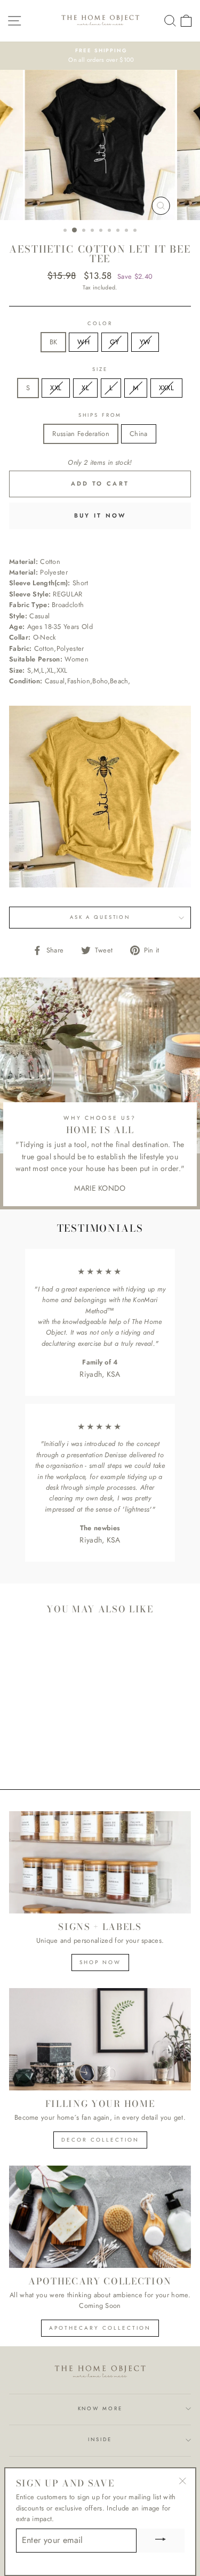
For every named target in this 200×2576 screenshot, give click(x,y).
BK (54, 342)
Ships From (100, 415)
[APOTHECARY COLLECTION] (100, 2217)
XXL (56, 388)
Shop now (100, 1962)
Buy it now (100, 515)
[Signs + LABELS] (100, 1862)
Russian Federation (81, 434)
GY (115, 342)
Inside (100, 2440)
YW (145, 342)
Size (100, 369)
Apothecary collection (100, 2328)
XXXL (166, 388)
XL (85, 388)
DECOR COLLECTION (100, 2140)
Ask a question (100, 917)
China (139, 434)
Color (100, 324)
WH (83, 342)
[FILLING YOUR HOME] (100, 2039)
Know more (100, 2409)
